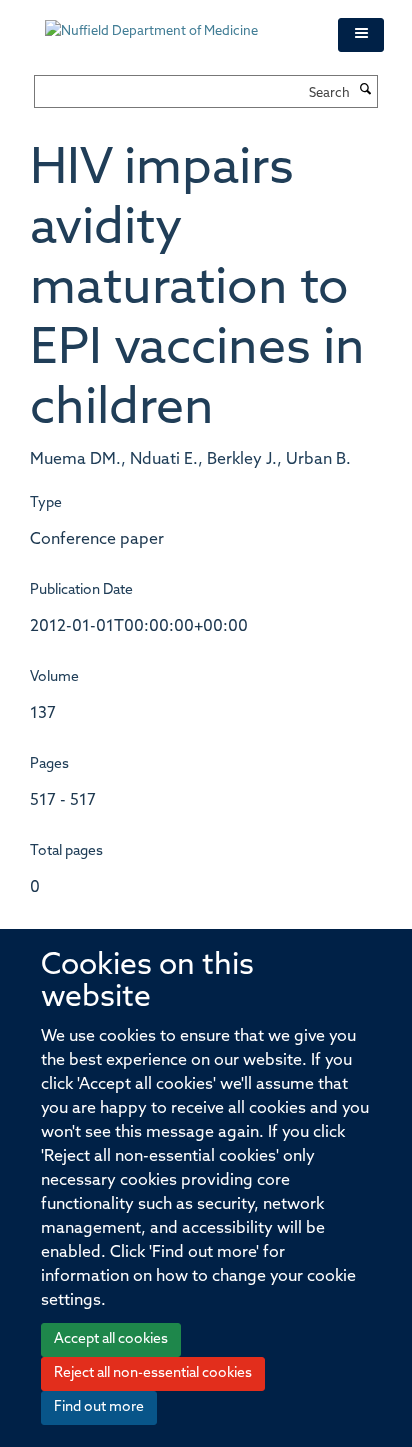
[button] (361, 35)
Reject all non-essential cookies (153, 1373)
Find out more (99, 1407)
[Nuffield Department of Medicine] (176, 22)
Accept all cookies (111, 1339)
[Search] (366, 91)
